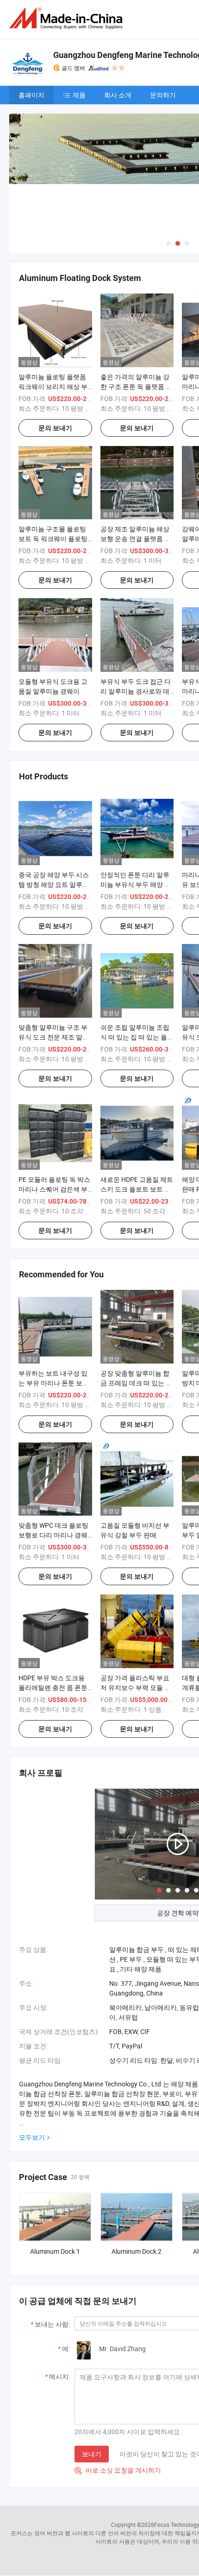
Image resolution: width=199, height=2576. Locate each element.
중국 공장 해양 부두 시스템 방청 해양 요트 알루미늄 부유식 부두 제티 (54, 884)
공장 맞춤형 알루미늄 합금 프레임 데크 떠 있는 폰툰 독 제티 (136, 1383)
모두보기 (32, 2137)
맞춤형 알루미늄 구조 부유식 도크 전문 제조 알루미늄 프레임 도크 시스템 (54, 1037)
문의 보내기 (55, 428)
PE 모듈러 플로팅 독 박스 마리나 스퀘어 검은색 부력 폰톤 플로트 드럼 (54, 1189)
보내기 (92, 2454)
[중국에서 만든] (68, 18)
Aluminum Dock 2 (137, 2251)
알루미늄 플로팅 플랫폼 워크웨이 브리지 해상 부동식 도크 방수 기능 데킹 (54, 386)
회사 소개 (118, 95)
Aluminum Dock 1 (55, 2251)
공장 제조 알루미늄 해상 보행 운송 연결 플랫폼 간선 (136, 539)
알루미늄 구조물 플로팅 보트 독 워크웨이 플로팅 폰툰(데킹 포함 (53, 539)
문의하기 (163, 95)
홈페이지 (31, 95)
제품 (79, 95)
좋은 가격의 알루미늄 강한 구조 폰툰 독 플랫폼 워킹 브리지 (136, 386)
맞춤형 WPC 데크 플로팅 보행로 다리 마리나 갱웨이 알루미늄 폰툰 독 (53, 1535)
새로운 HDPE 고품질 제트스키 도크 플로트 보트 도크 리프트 (137, 1189)
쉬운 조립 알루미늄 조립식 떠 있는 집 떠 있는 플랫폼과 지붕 (137, 1037)
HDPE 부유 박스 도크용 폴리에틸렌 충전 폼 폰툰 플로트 (53, 1687)
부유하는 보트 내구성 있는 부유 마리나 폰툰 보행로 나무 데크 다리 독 (54, 1383)
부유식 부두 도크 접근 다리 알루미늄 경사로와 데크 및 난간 (136, 691)
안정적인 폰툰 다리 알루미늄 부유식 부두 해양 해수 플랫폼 (136, 884)
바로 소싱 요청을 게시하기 (118, 2470)
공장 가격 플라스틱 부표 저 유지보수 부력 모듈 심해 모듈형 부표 (136, 1687)
